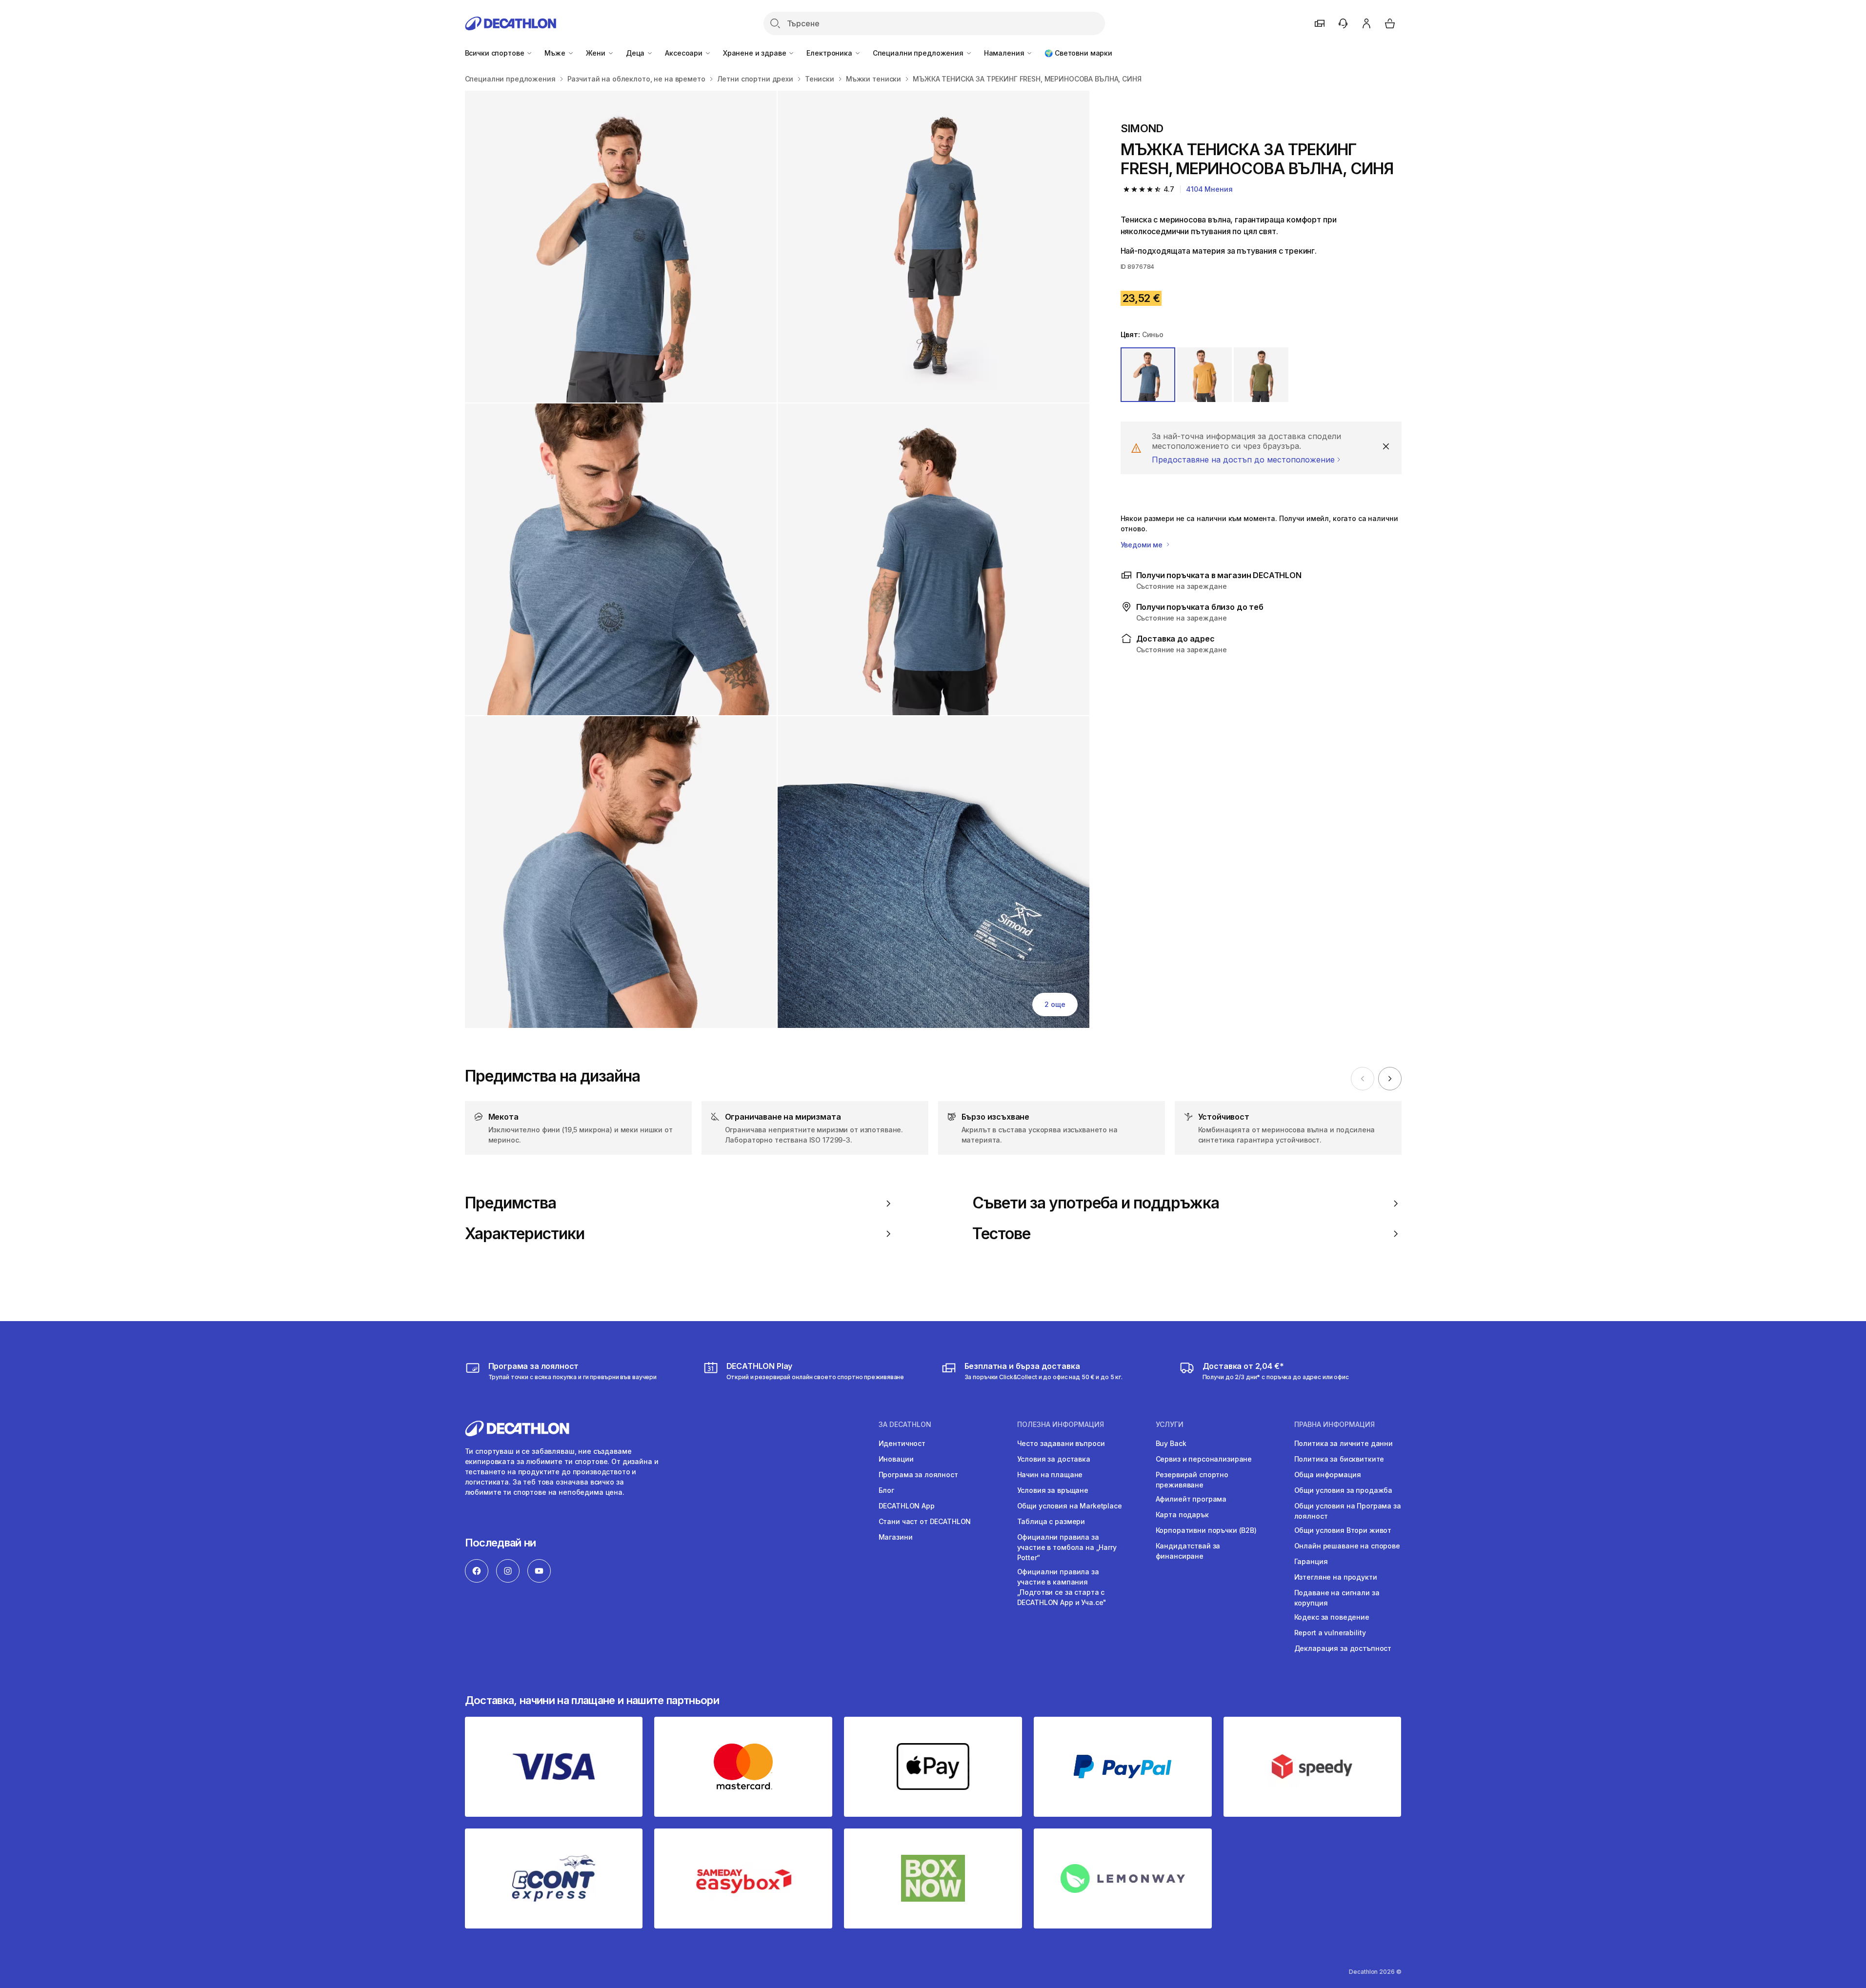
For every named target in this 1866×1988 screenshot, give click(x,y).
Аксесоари (685, 53)
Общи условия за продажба (1344, 1490)
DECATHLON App (907, 1506)
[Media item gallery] (777, 559)
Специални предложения (919, 53)
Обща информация (1328, 1475)
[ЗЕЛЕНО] (1261, 375)
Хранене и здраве (756, 53)
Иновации (896, 1459)
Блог (886, 1490)
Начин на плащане (1050, 1475)
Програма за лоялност (918, 1475)
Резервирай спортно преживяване (1192, 1480)
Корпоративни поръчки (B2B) (1206, 1530)
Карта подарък (1182, 1515)
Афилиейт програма (1191, 1499)
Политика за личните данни (1344, 1443)
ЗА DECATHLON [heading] (905, 1425)
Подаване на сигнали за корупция (1337, 1598)
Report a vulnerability (1330, 1633)
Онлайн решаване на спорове (1347, 1546)
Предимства (511, 1203)
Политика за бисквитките (1339, 1459)
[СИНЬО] (1148, 375)
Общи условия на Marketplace (1070, 1506)
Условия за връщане (1053, 1490)
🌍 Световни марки (1078, 53)
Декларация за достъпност (1343, 1648)
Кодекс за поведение (1332, 1617)
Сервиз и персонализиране (1204, 1459)
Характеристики (525, 1234)
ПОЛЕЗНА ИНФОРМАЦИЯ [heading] (1061, 1425)
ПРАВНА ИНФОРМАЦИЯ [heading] (1334, 1425)
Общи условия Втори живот (1343, 1530)
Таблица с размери (1051, 1521)
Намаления (1005, 53)
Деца (636, 53)
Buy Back (1171, 1443)
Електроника (830, 53)
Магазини (896, 1537)
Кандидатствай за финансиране (1188, 1551)
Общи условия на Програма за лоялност (1348, 1511)
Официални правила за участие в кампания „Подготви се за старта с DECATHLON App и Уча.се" (1062, 1587)
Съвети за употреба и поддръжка (1096, 1203)
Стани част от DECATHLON (925, 1521)
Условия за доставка (1054, 1459)
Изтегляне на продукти (1336, 1577)
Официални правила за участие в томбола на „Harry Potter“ (1067, 1547)
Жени (597, 53)
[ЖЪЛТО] (1204, 375)
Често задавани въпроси (1061, 1443)
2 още (1055, 1004)
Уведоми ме (1143, 545)
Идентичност (902, 1443)
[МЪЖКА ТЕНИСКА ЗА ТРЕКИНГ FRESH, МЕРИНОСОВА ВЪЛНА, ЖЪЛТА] (621, 247)
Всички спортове (496, 53)
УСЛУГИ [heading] (1170, 1425)
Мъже (556, 53)
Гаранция (1311, 1561)
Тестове (1001, 1234)
